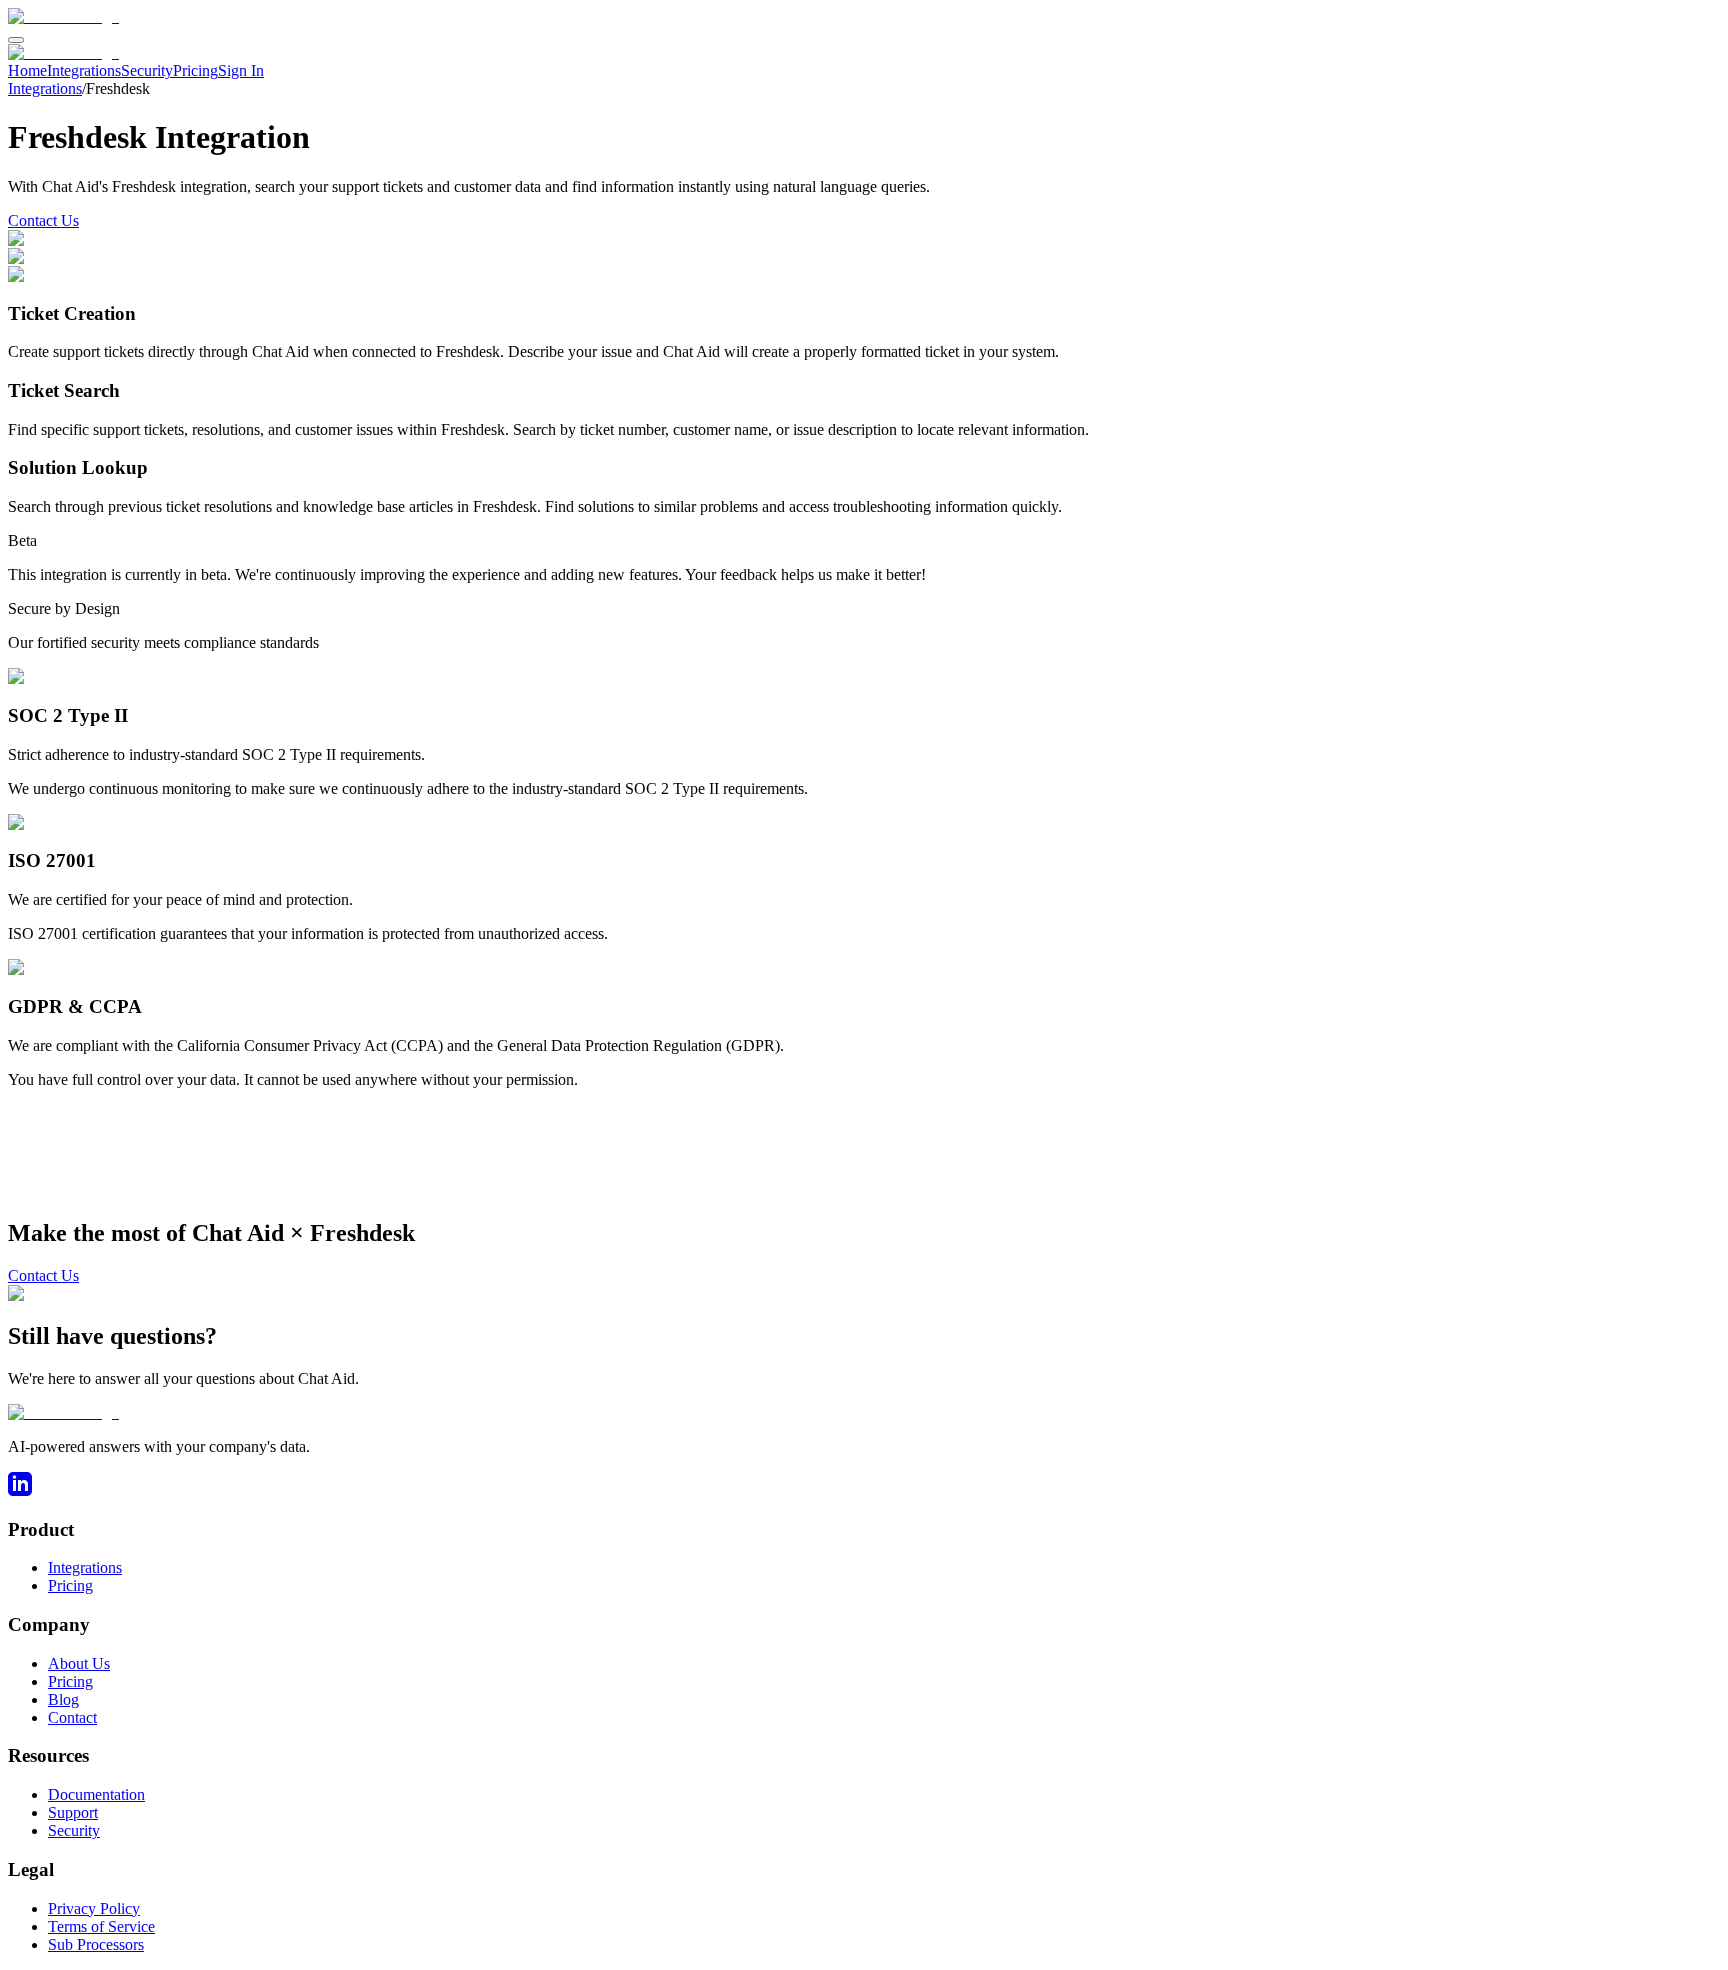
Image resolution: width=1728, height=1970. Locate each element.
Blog (63, 1699)
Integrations (84, 70)
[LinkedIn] (20, 1490)
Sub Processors (96, 1944)
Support (73, 1812)
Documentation (96, 1794)
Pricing (195, 70)
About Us (79, 1663)
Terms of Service (101, 1926)
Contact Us (43, 220)
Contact (72, 1717)
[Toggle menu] (16, 40)
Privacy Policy (94, 1908)
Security (147, 70)
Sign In (241, 70)
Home (27, 70)
